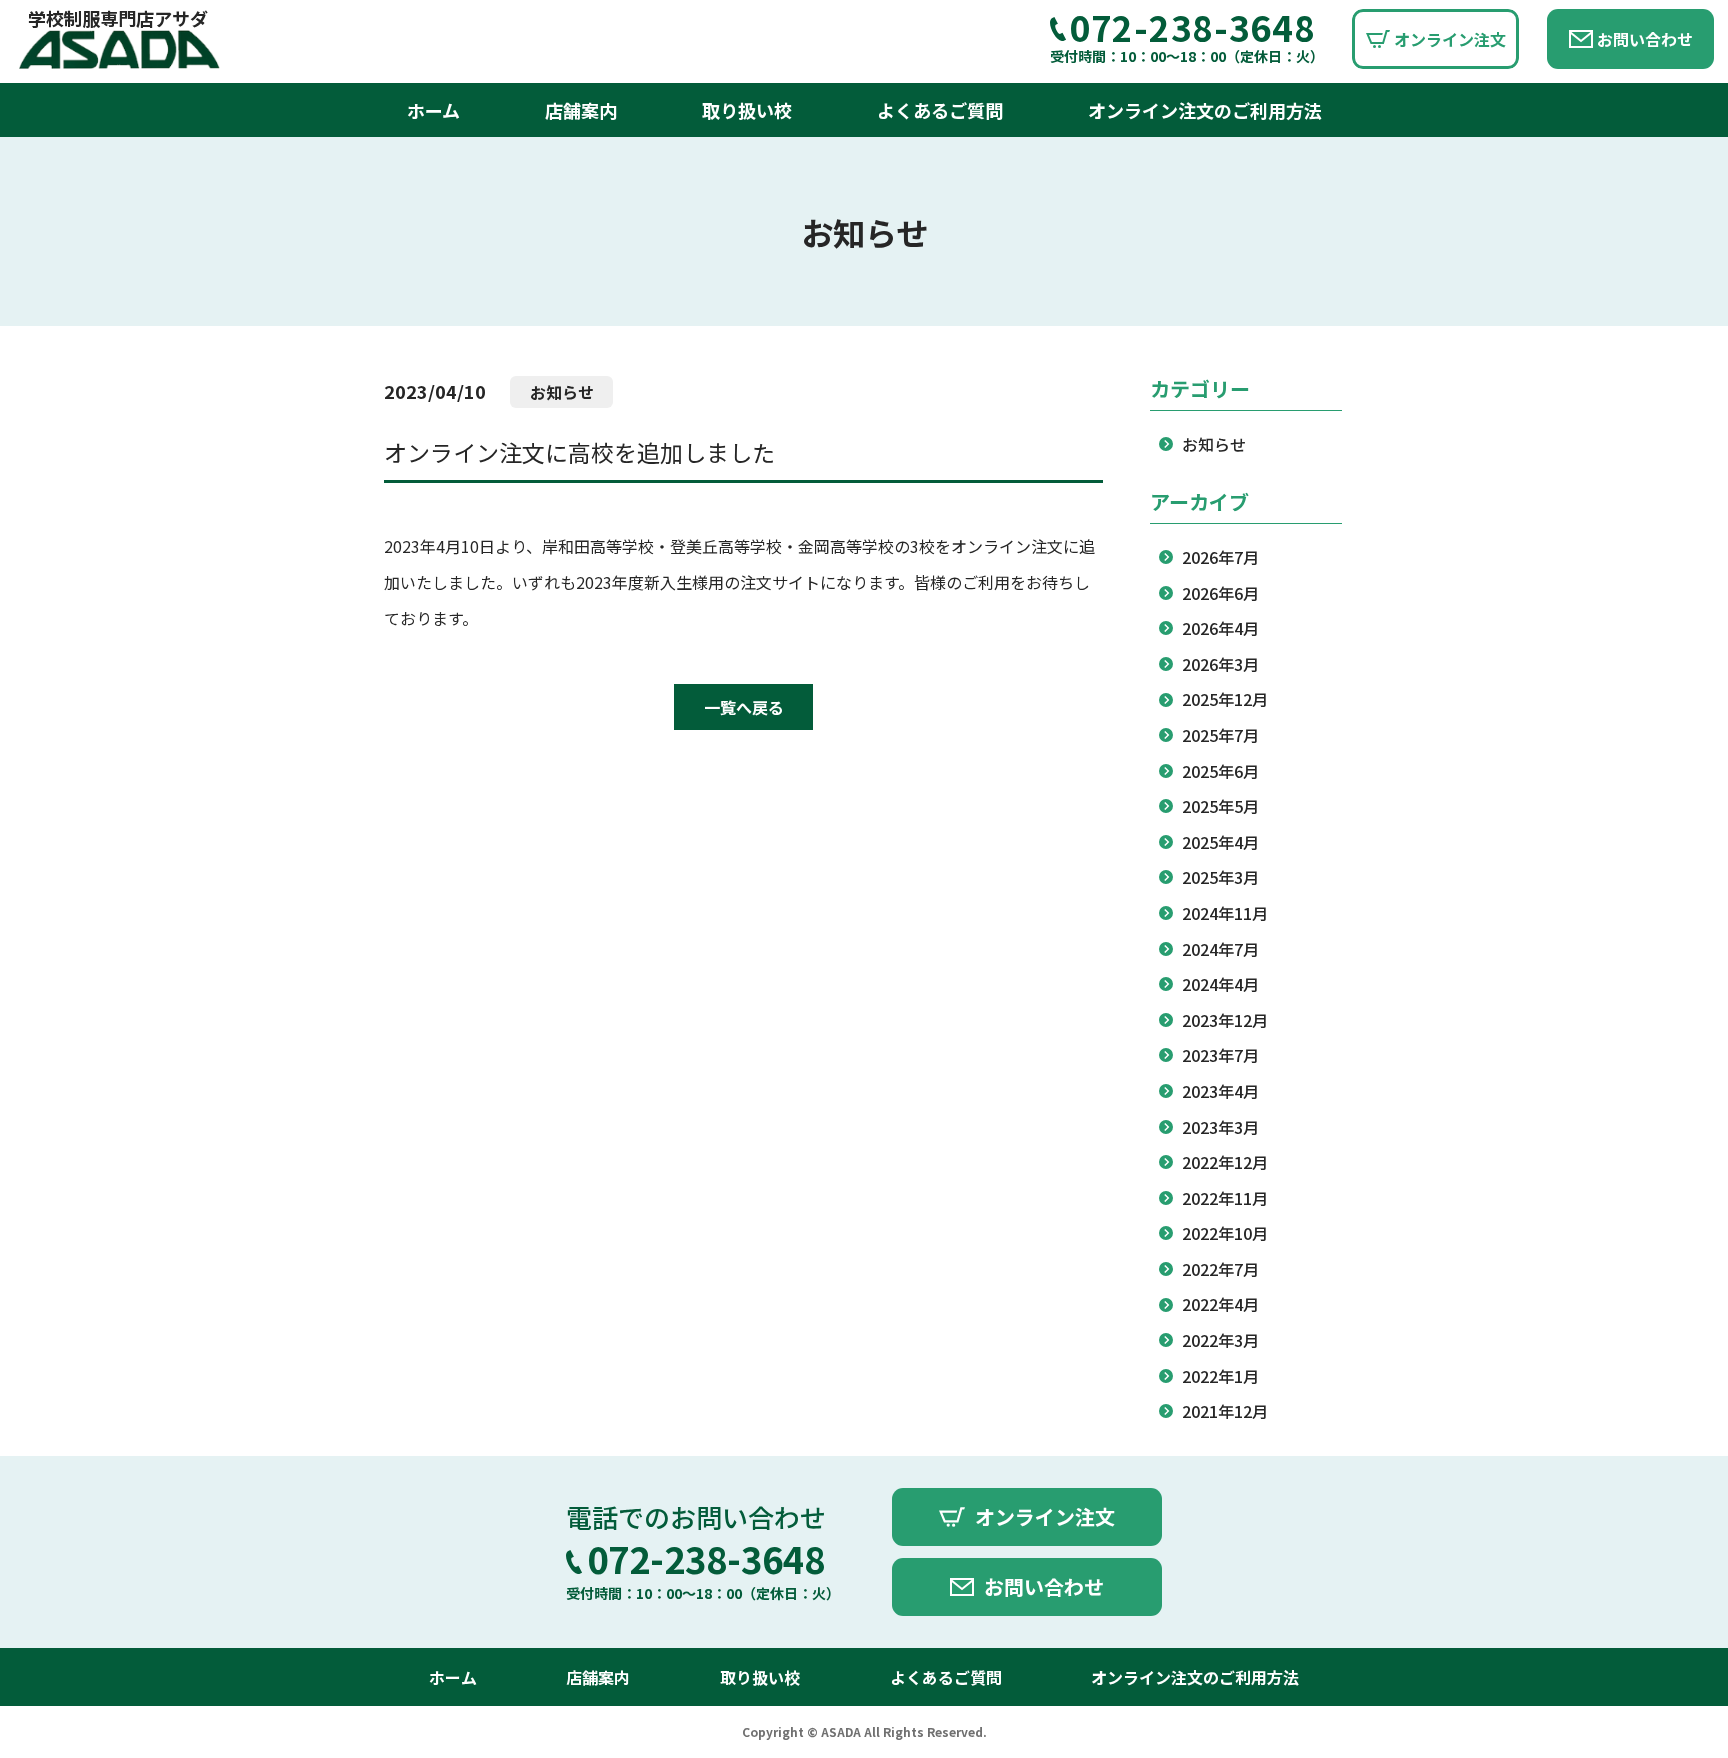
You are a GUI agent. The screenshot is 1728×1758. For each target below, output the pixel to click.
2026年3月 (1220, 664)
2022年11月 (1225, 1198)
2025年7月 (1220, 735)
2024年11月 (1225, 913)
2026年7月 (1220, 557)
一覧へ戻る (744, 707)
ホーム (433, 110)
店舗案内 (581, 110)
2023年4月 (1220, 1091)
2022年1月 (1220, 1376)
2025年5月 (1220, 806)
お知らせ (1214, 444)
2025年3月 (1220, 877)
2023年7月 (1220, 1055)
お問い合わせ (1645, 39)
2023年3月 (1220, 1127)
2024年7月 (1220, 949)
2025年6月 (1220, 771)
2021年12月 (1225, 1411)
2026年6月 (1220, 593)
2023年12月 (1225, 1020)
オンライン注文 (1450, 39)
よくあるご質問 (940, 110)
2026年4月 (1220, 628)
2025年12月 (1225, 699)
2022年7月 (1220, 1269)
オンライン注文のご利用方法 (1205, 110)
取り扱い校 (747, 110)
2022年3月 (1220, 1340)
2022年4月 (1220, 1304)
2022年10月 (1225, 1233)
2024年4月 (1220, 984)
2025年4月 (1220, 842)
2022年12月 (1225, 1162)
